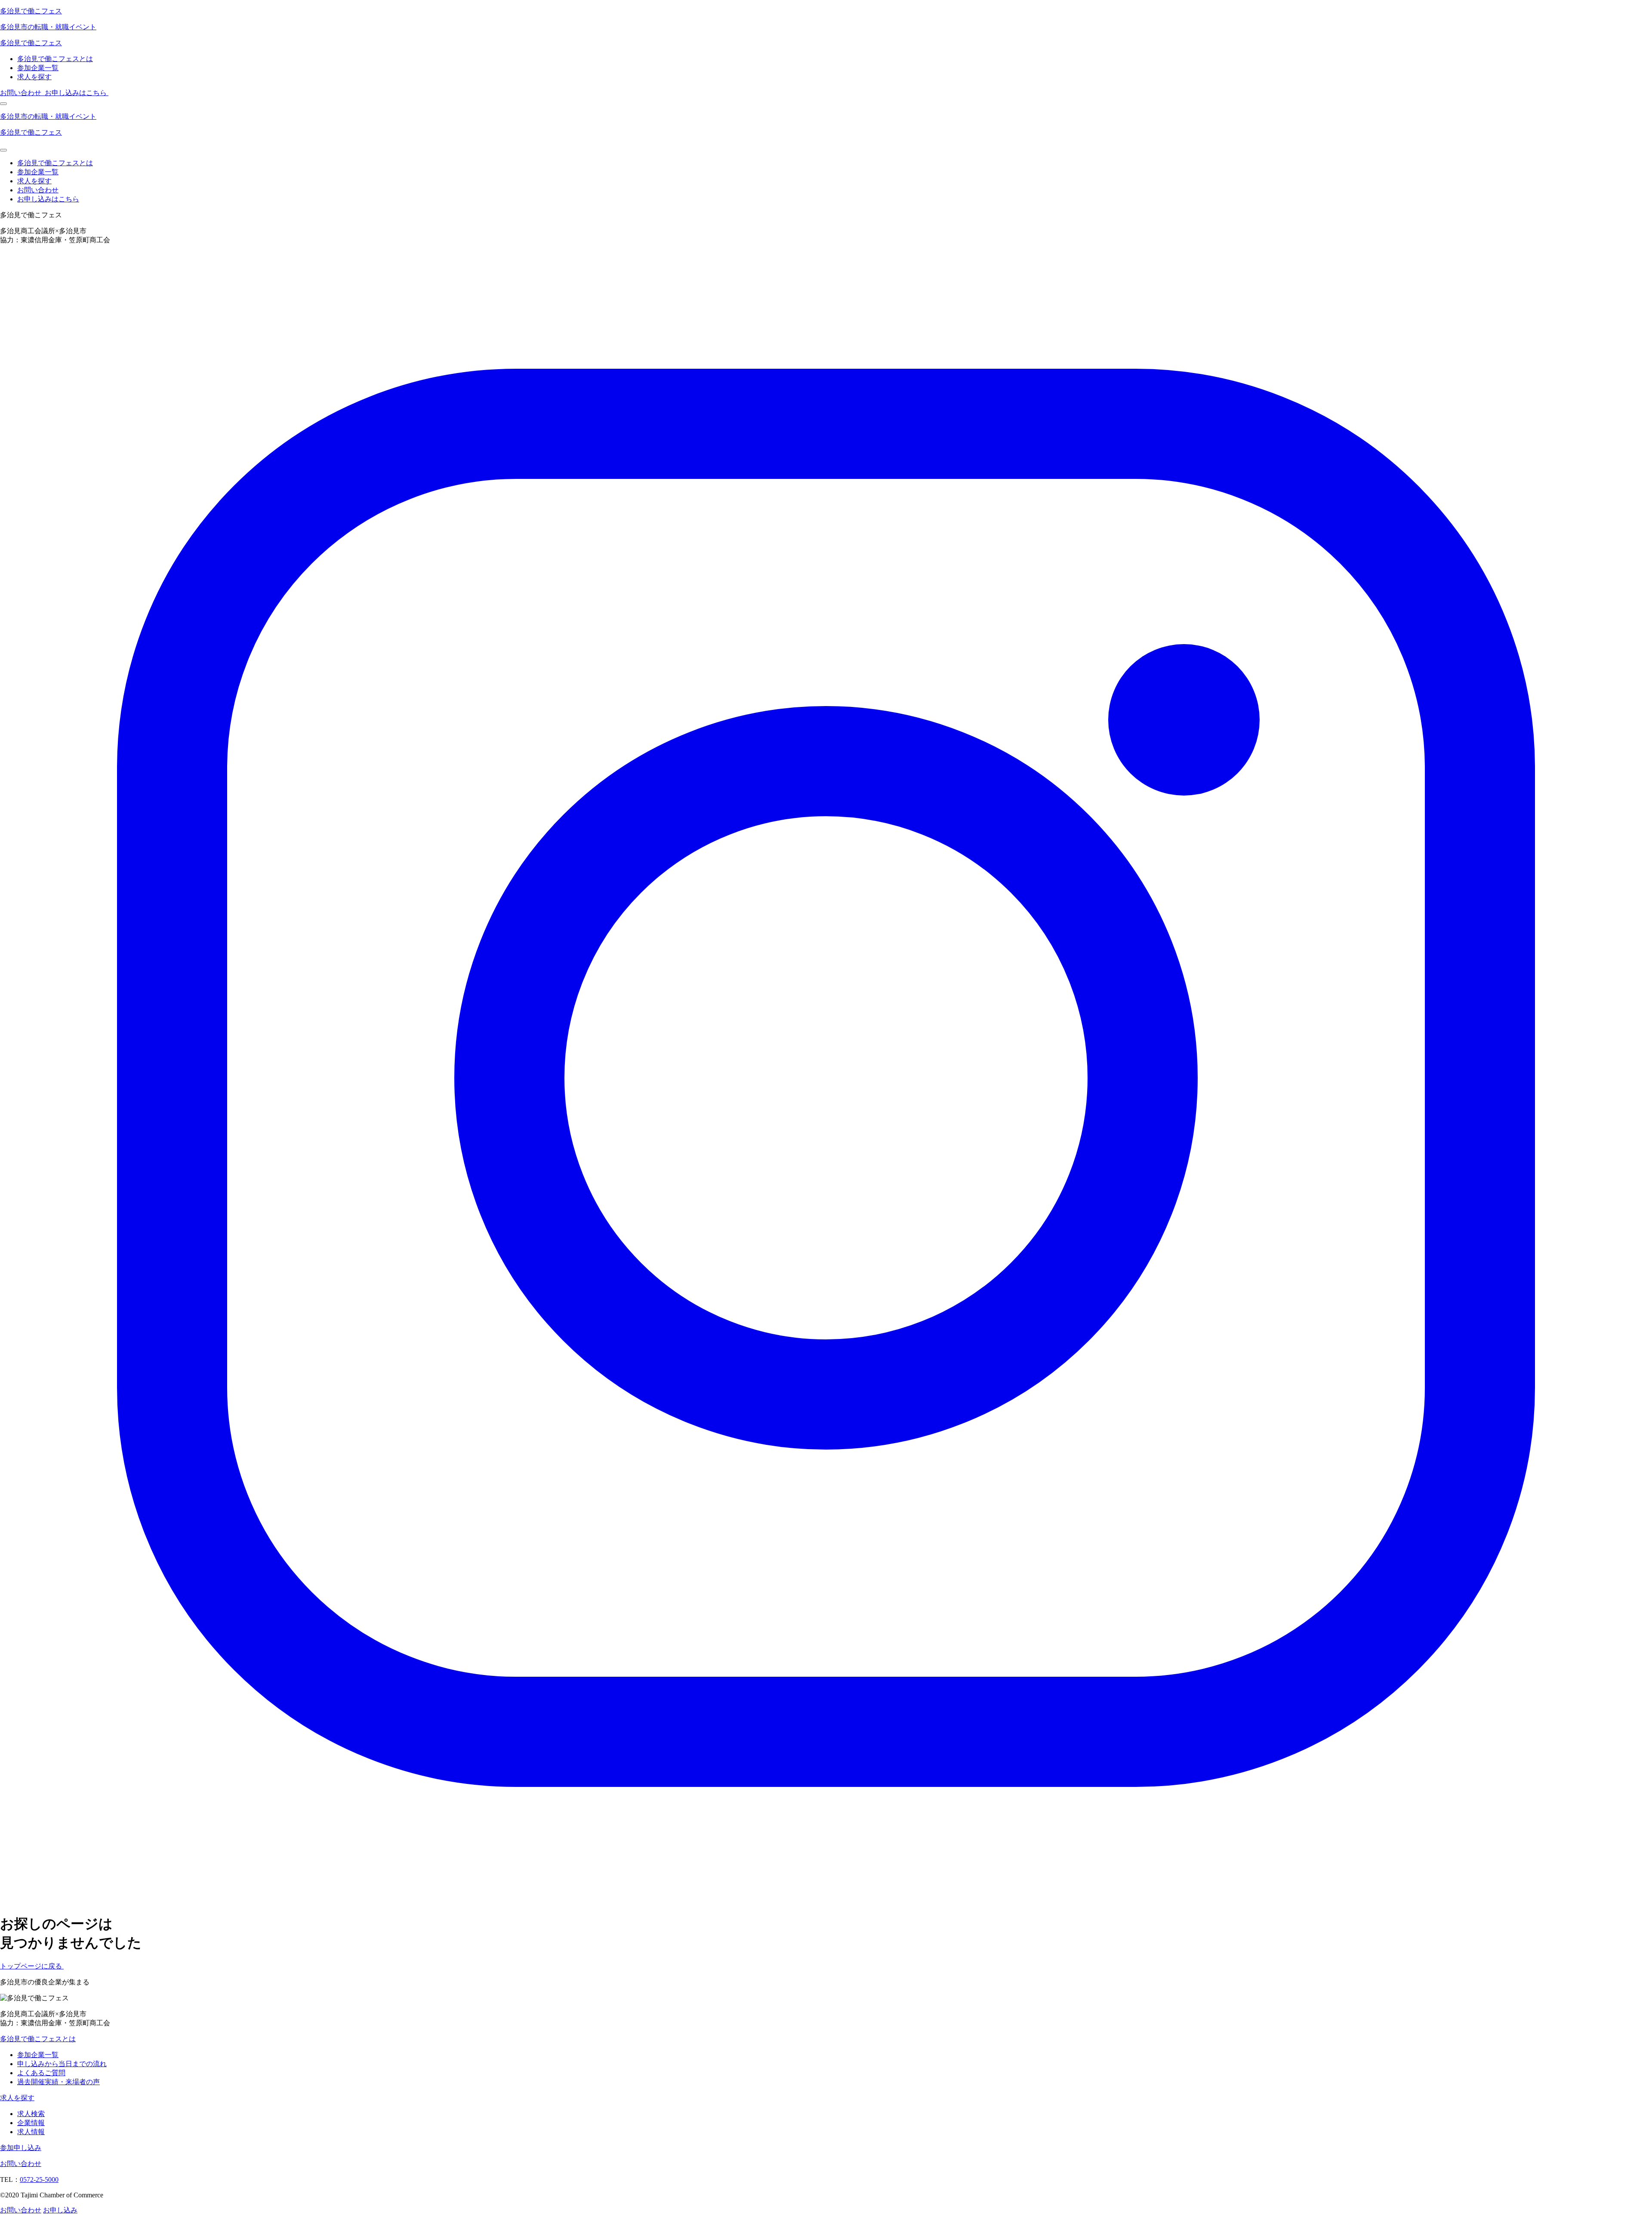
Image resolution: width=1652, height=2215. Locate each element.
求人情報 (31, 2132)
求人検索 (31, 2114)
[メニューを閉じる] (3, 150)
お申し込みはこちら (48, 199)
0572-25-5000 (39, 2180)
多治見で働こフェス (31, 11)
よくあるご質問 (41, 2073)
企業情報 (31, 2123)
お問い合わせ (38, 190)
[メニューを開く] (3, 104)
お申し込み (60, 2210)
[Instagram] (826, 1902)
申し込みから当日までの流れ (62, 2064)
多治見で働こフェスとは (55, 59)
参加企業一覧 (38, 68)
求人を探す (34, 77)
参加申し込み (21, 2148)
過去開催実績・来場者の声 (59, 2082)
